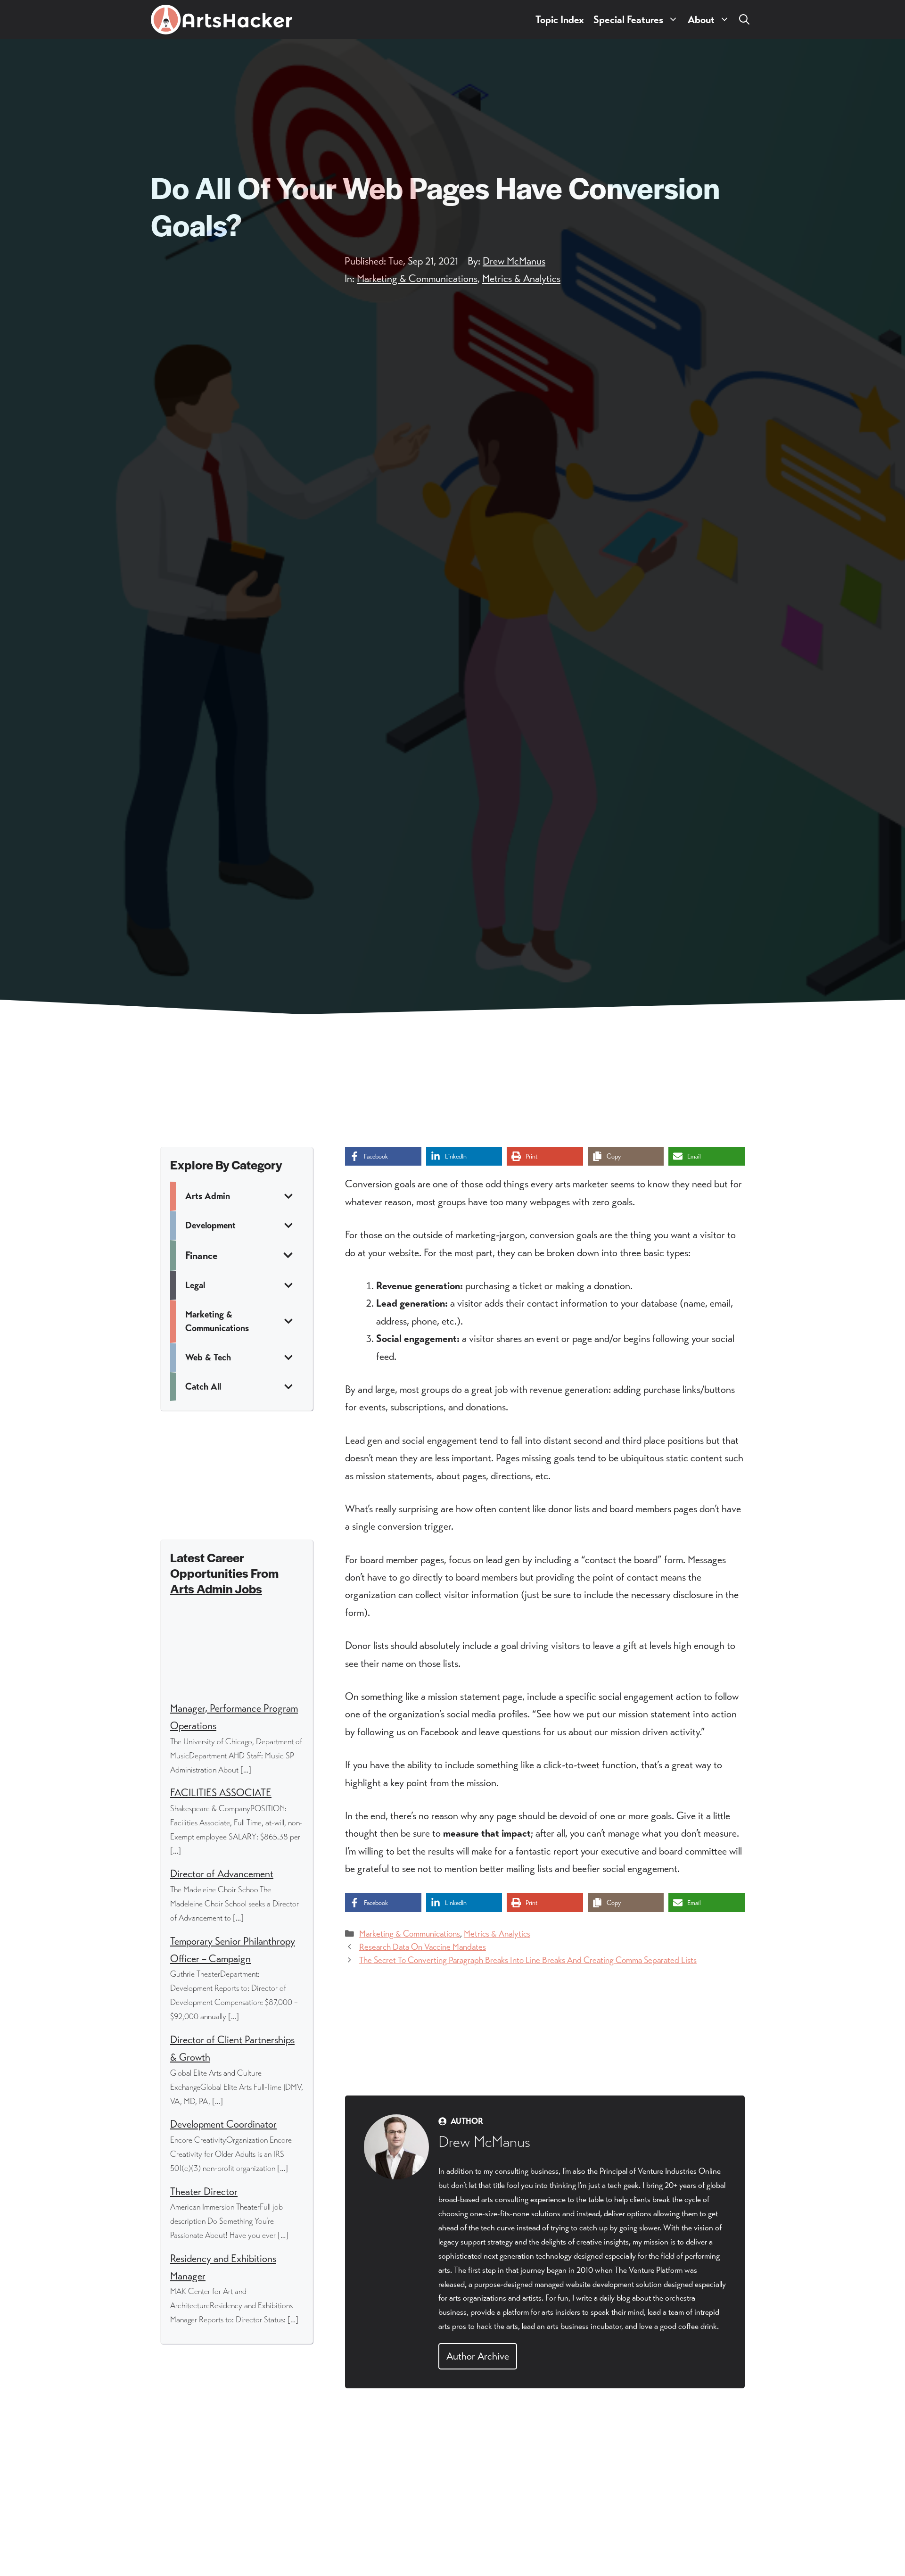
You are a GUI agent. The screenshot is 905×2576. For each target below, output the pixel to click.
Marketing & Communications (417, 278)
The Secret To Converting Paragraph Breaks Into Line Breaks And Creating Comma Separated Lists (528, 1960)
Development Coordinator (223, 2124)
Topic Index (560, 20)
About (701, 20)
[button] (744, 20)
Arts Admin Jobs (216, 1588)
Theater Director (204, 2191)
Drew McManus (514, 261)
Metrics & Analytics (521, 278)
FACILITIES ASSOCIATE (221, 1793)
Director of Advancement (222, 1874)
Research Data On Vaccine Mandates (423, 1947)
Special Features (628, 20)
